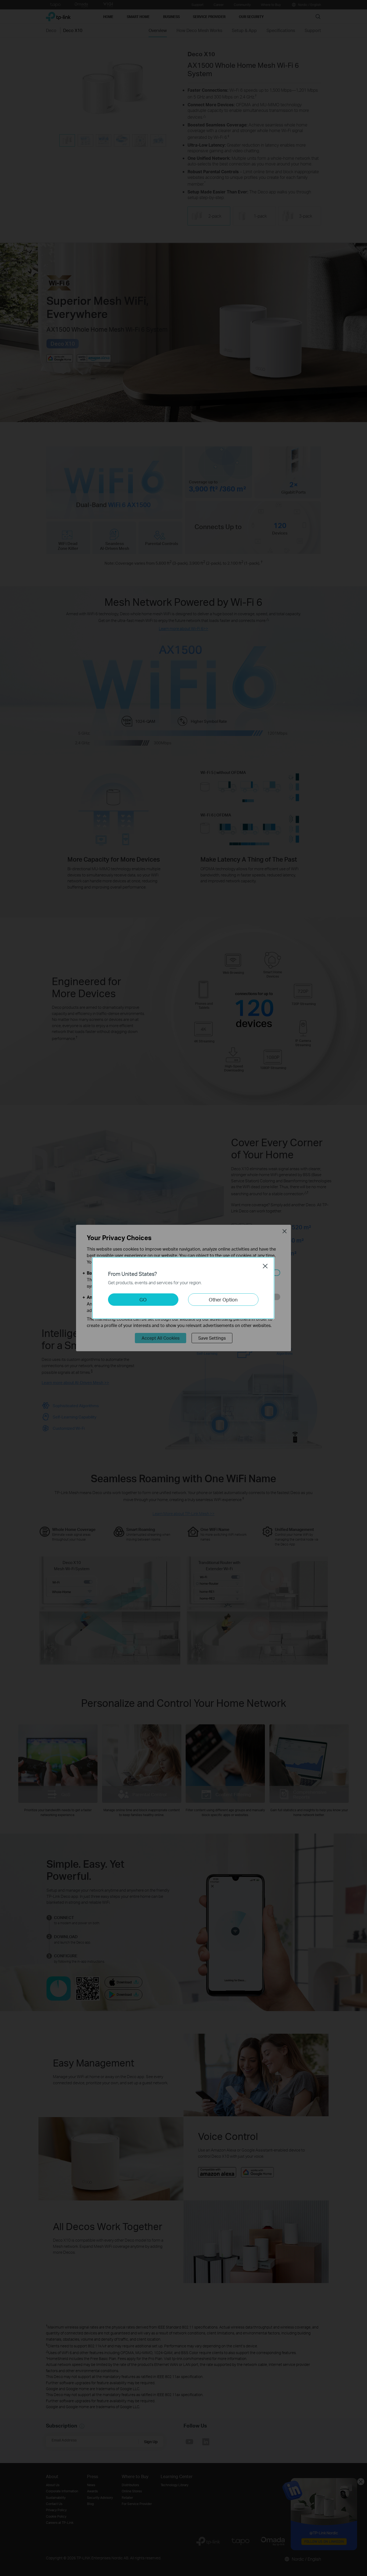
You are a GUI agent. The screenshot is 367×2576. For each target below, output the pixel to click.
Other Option (223, 1299)
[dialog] (183, 1288)
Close (265, 1266)
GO (143, 1299)
